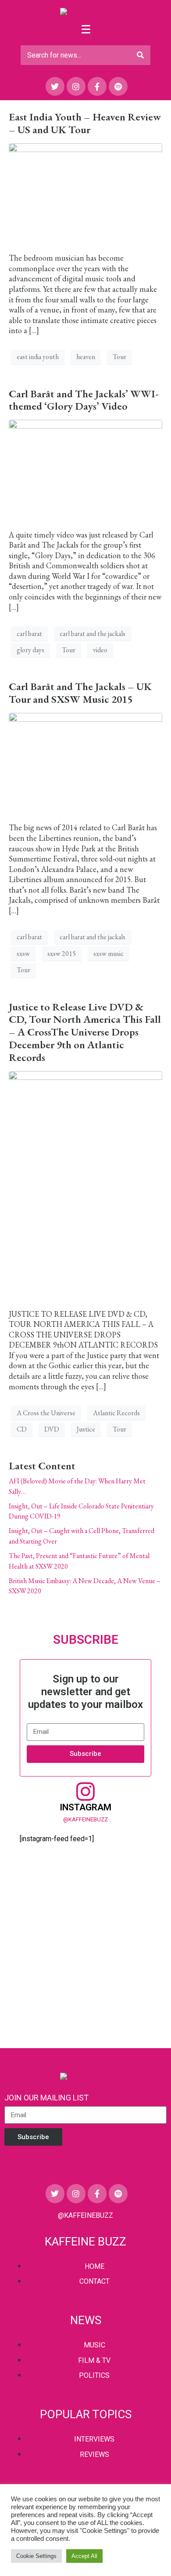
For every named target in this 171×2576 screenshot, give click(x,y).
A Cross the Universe (46, 1413)
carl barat (29, 634)
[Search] (140, 55)
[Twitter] (55, 86)
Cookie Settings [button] (36, 2556)
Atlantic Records (116, 1413)
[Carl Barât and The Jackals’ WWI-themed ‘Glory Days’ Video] (85, 470)
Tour (119, 357)
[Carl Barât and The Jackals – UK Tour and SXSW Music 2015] (85, 763)
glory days (30, 650)
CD (22, 1429)
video (100, 650)
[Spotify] (118, 86)
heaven (86, 357)
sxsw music (109, 954)
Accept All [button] (84, 2556)
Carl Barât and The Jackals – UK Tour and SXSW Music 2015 (80, 693)
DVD (52, 1429)
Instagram (85, 1807)
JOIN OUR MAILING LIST (46, 2098)
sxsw (23, 954)
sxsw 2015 (62, 954)
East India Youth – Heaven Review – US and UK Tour (85, 123)
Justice (86, 1429)
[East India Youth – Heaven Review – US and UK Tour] (85, 193)
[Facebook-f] (97, 86)
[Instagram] (76, 86)
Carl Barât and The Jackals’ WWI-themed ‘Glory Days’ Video (84, 400)
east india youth (38, 357)
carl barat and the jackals (93, 634)
